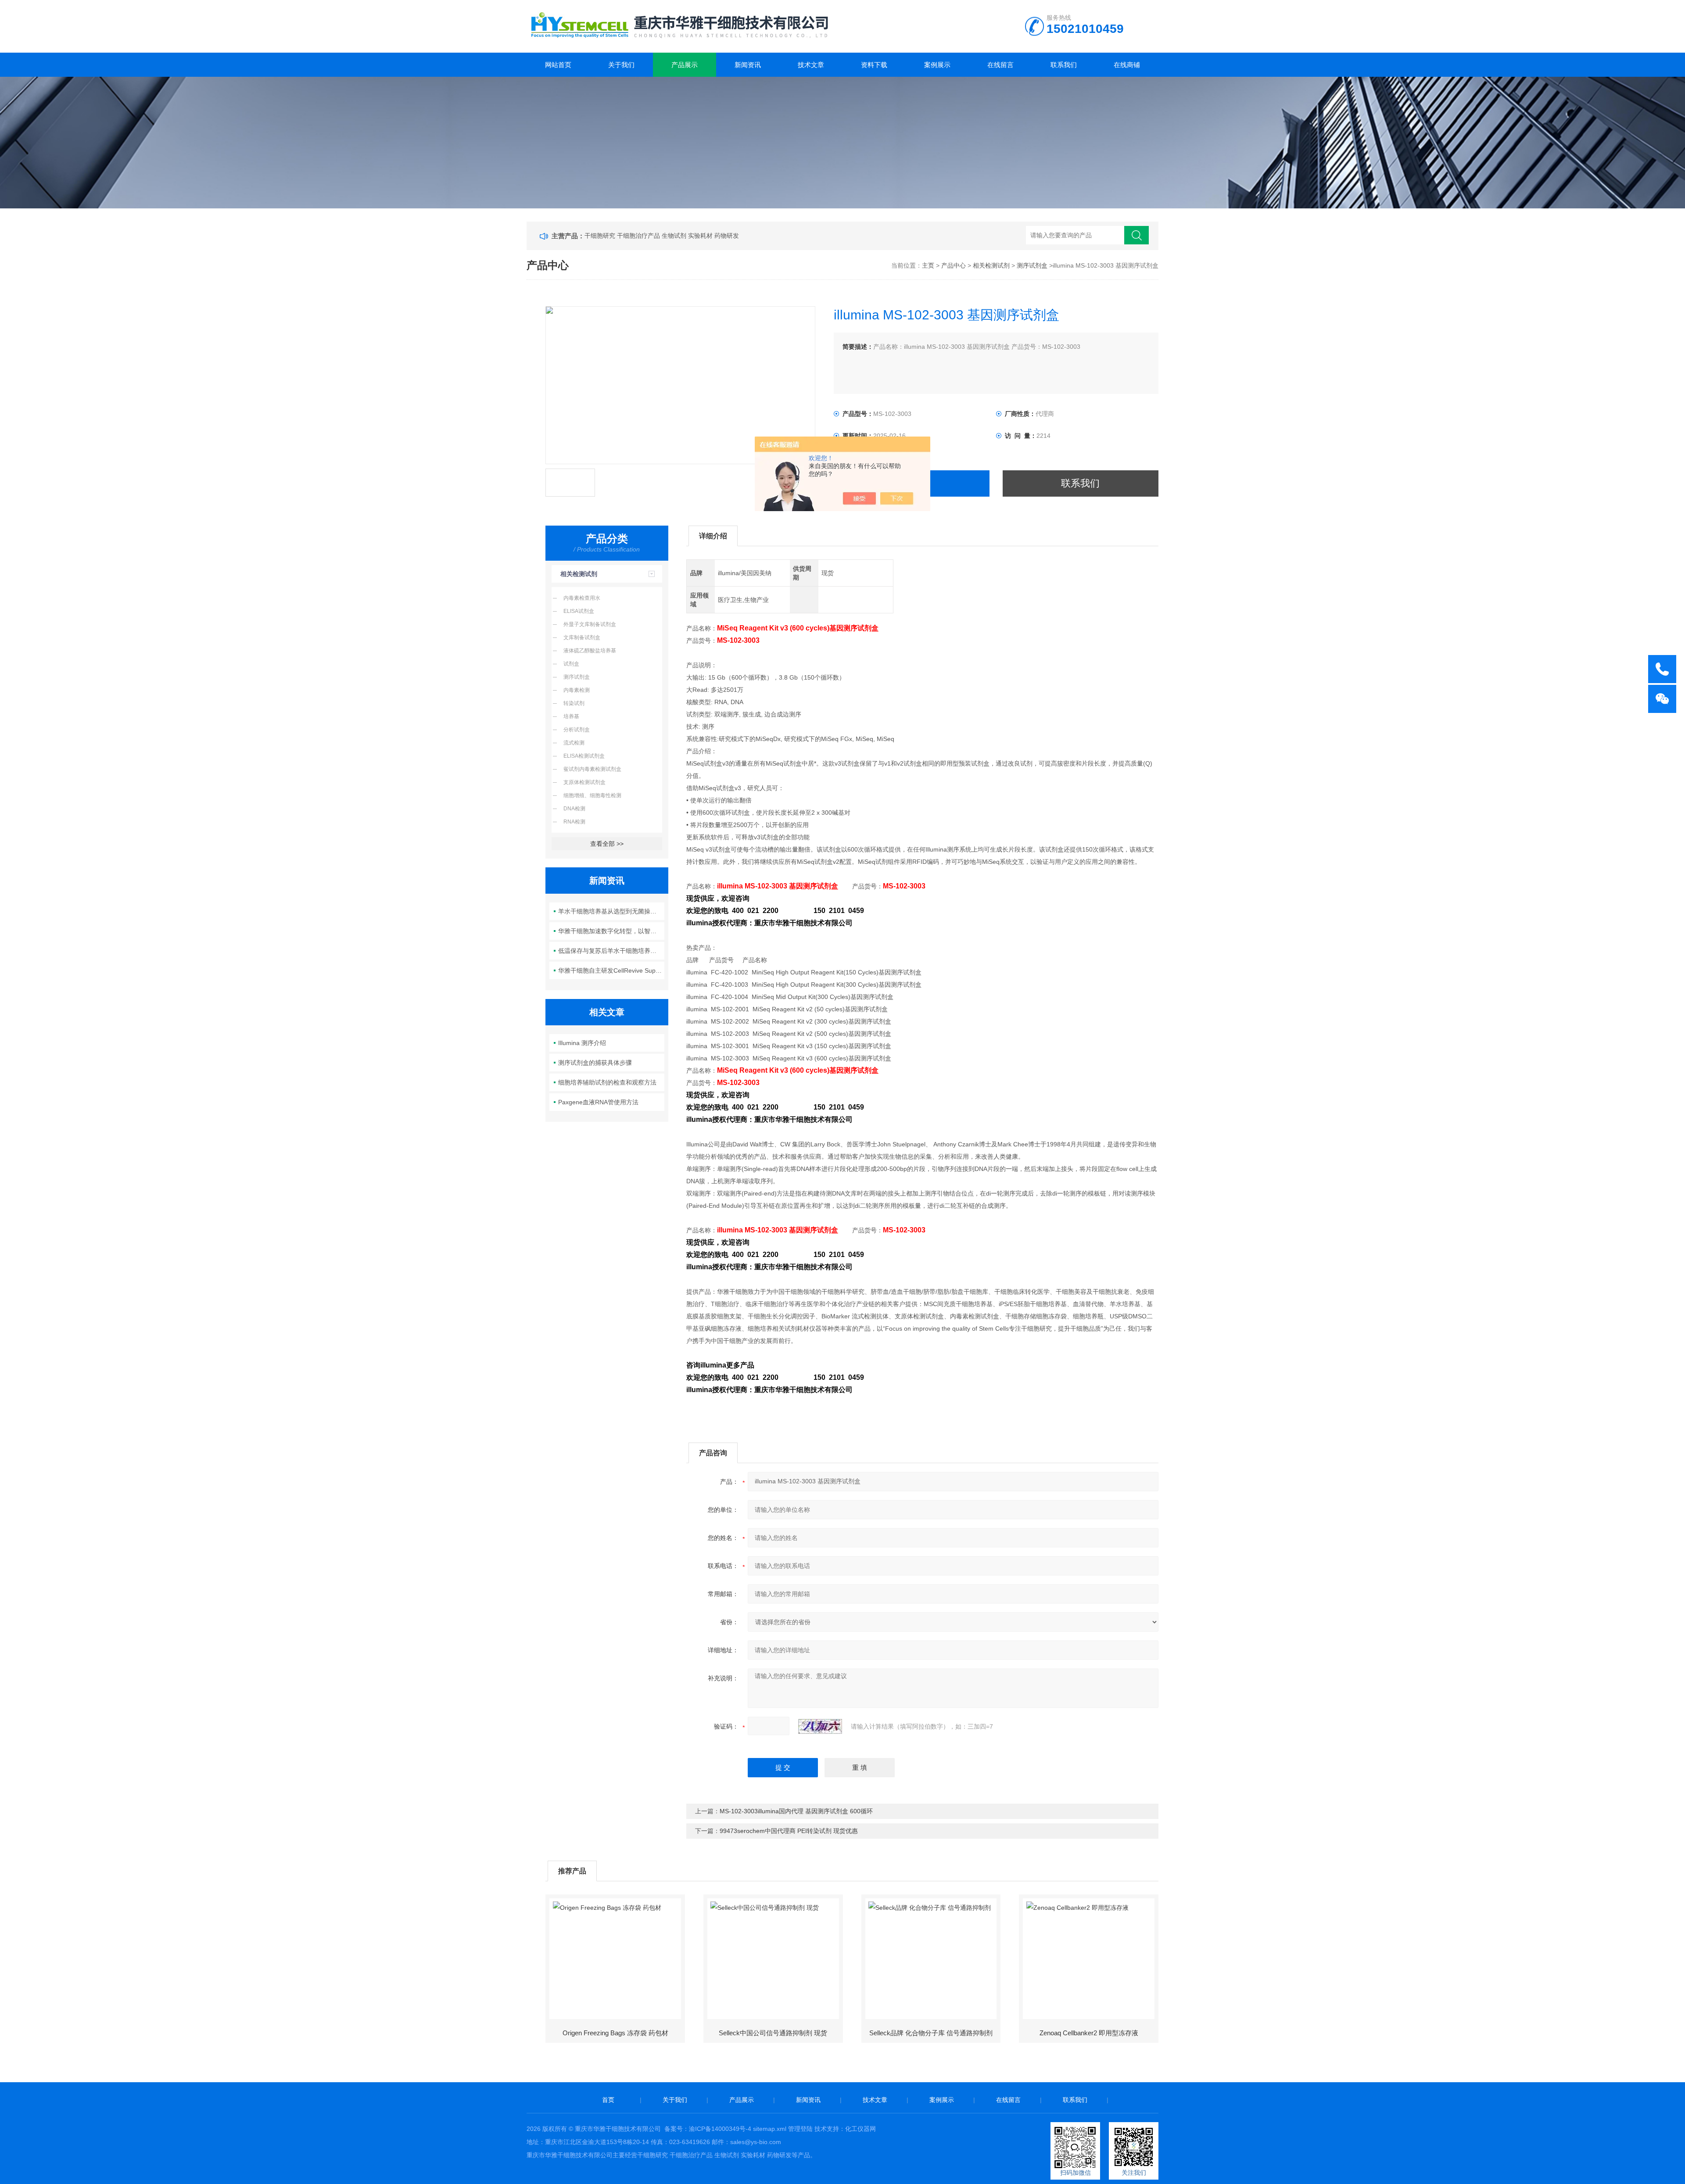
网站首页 (558, 65)
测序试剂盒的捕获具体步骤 (595, 1063)
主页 (928, 265)
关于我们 (621, 65)
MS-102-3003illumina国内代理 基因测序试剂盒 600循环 (796, 1811)
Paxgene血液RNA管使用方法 (598, 1102)
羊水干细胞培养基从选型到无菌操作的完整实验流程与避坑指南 (611, 911)
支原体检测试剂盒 (584, 782)
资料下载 (874, 65)
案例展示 (937, 65)
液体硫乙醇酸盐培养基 (590, 651)
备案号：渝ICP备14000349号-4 (708, 2129)
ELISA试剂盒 (579, 611)
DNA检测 (574, 809)
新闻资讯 (748, 65)
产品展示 (685, 65)
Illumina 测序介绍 (582, 1043)
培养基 (571, 716)
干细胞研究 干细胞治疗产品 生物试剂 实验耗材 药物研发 (662, 236)
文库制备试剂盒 (582, 637)
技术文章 (811, 65)
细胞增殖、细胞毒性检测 (592, 795)
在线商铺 (1127, 65)
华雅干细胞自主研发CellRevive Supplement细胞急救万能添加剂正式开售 (611, 970)
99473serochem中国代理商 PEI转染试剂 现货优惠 (789, 1831)
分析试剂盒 (577, 730)
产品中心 (954, 265)
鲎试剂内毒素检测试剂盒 (592, 769)
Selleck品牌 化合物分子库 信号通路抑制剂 (931, 2033)
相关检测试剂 (991, 265)
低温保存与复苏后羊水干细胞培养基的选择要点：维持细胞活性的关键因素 (611, 951)
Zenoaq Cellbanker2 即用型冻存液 (1089, 2033)
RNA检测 (574, 822)
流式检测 (574, 743)
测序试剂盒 (1032, 265)
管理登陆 (800, 2129)
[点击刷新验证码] (820, 1726)
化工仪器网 (860, 2129)
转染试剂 (574, 703)
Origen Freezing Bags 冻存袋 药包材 (615, 2033)
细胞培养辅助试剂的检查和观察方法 (607, 1082)
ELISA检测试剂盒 (584, 756)
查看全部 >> (607, 844)
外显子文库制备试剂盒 (590, 624)
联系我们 (1064, 65)
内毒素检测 (577, 690)
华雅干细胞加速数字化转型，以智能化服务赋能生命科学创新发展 (611, 931)
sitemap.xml (770, 2129)
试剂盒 (571, 664)
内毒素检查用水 (582, 598)
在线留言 (1000, 65)
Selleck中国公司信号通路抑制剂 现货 (773, 2033)
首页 (608, 2100)
